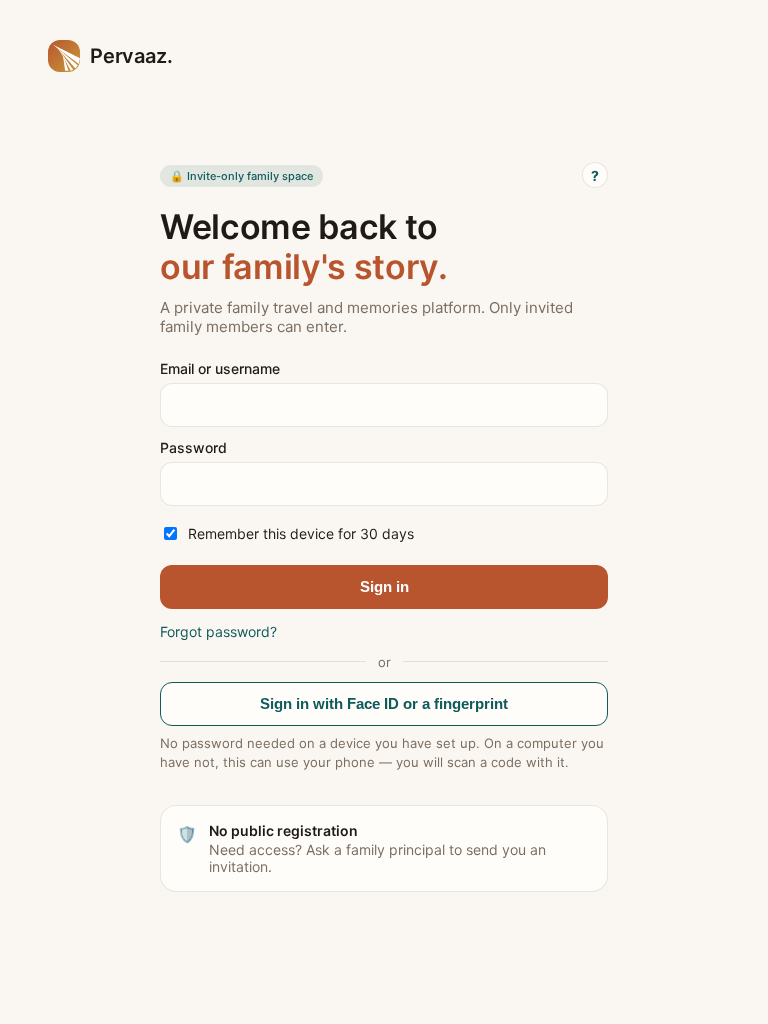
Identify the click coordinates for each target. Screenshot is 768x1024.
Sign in (384, 586)
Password (193, 447)
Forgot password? (218, 631)
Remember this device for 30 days (301, 533)
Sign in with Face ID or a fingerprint (384, 703)
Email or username (220, 368)
